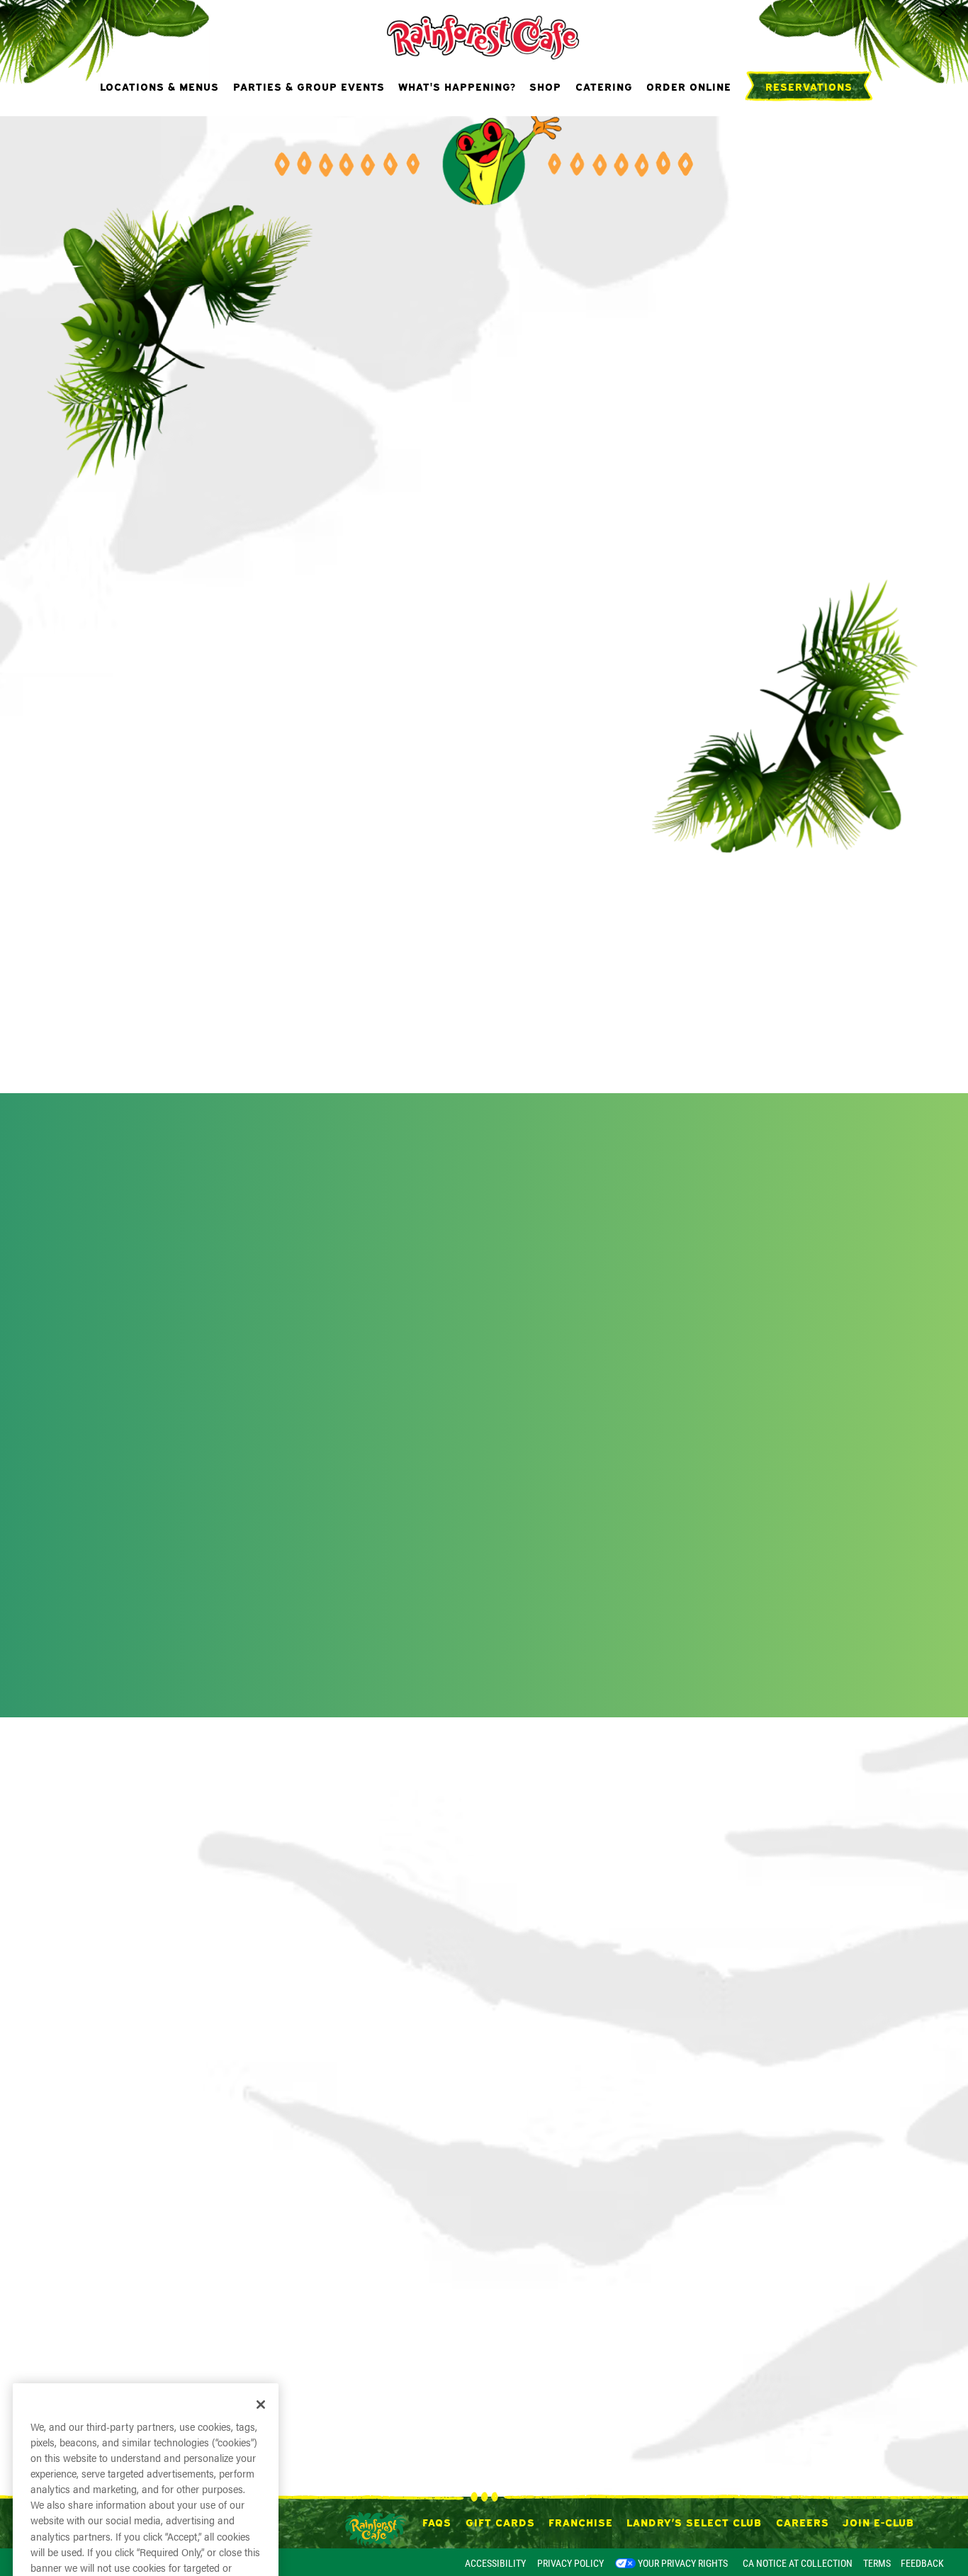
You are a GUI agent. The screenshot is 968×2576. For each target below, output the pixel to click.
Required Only (146, 2476)
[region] (146, 2361)
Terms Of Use (225, 2404)
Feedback (922, 2563)
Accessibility (495, 2563)
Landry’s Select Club (694, 2521)
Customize (146, 2518)
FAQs (437, 2521)
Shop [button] (545, 124)
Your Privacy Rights (683, 2563)
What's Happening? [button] (457, 124)
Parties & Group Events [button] (309, 124)
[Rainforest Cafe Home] (484, 74)
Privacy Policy (570, 2563)
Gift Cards (500, 2521)
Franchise (581, 2521)
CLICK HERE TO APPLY (580, 16)
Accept (146, 2436)
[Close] (261, 2179)
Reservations (809, 124)
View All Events (484, 1710)
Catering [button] (604, 124)
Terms (877, 2563)
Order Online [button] (689, 124)
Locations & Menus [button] (159, 124)
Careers (803, 2521)
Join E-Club (878, 2521)
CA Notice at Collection (798, 2563)
